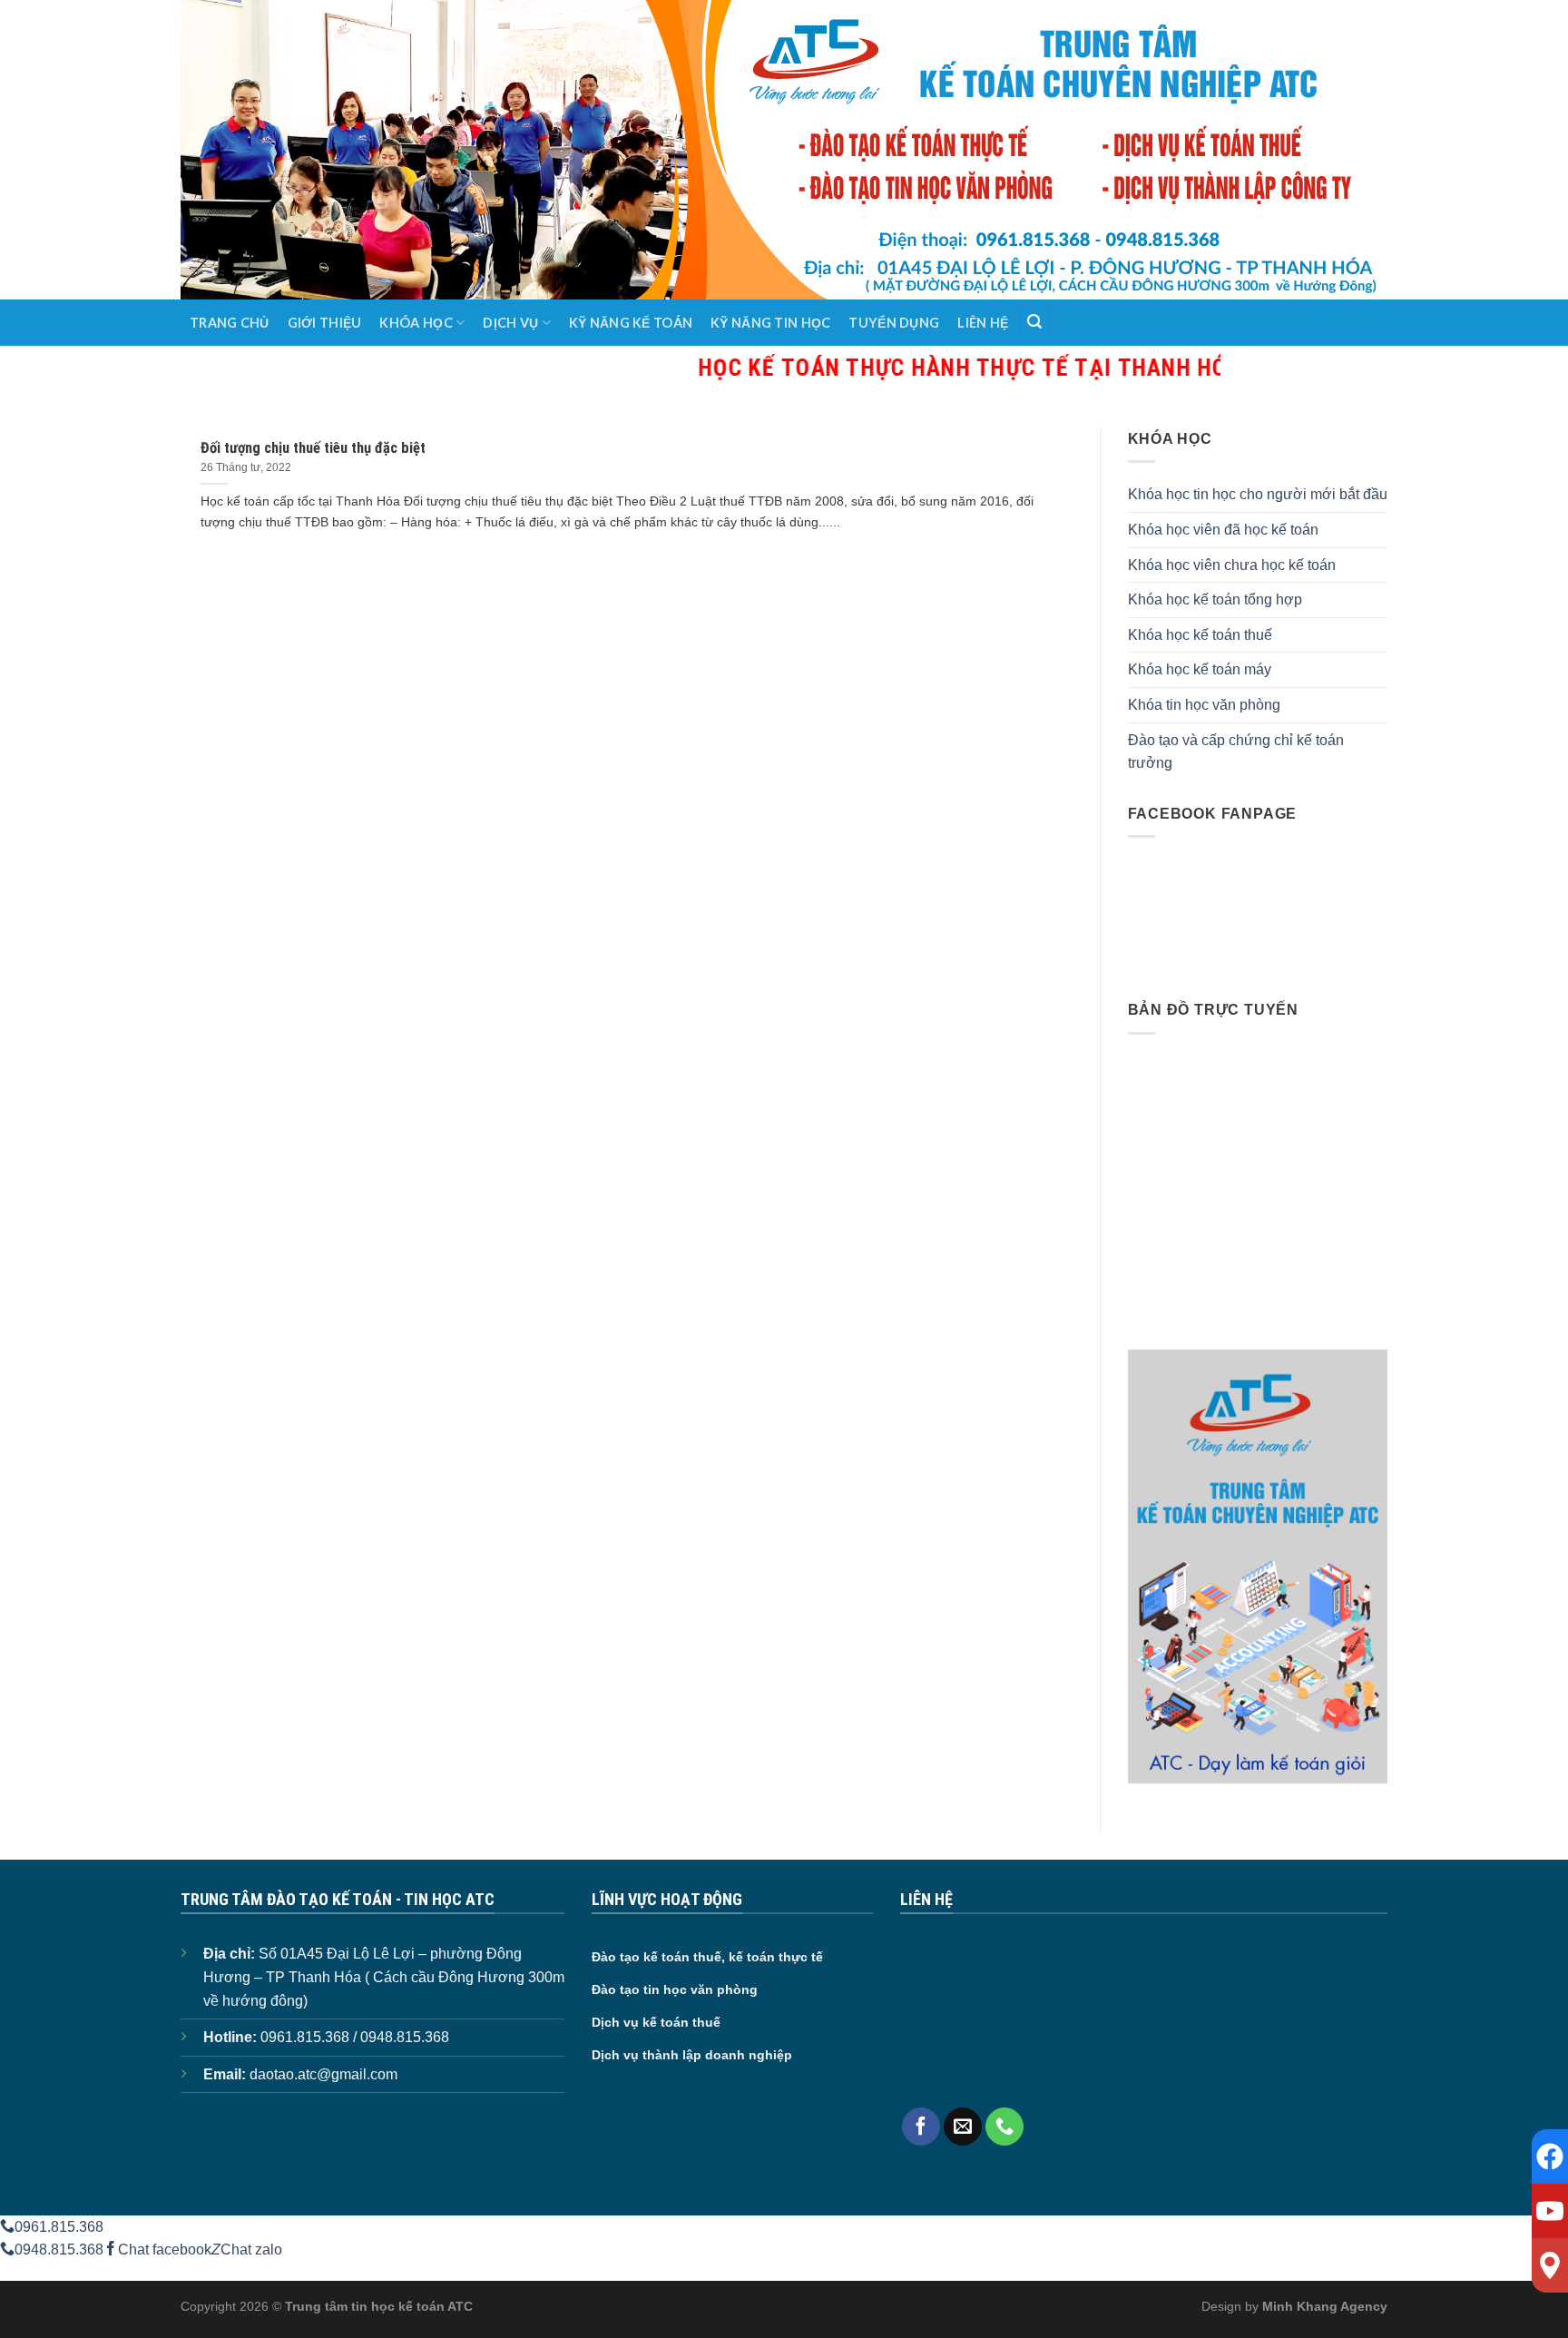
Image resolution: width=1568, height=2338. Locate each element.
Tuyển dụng (894, 323)
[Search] (1034, 323)
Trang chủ (230, 323)
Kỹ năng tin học (770, 323)
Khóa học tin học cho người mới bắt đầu (1258, 494)
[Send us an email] (963, 2127)
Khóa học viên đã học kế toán (1223, 530)
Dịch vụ (510, 323)
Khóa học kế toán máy (1200, 669)
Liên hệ (983, 323)
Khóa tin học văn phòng (1204, 705)
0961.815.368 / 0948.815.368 (355, 2037)
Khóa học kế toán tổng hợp (1215, 599)
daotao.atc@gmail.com (323, 2074)
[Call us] (1004, 2127)
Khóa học (416, 323)
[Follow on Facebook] (921, 2127)
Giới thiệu (325, 323)
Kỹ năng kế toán (631, 323)
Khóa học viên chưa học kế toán (1232, 565)
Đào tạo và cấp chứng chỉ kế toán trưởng (1236, 752)
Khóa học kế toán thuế (1200, 635)
